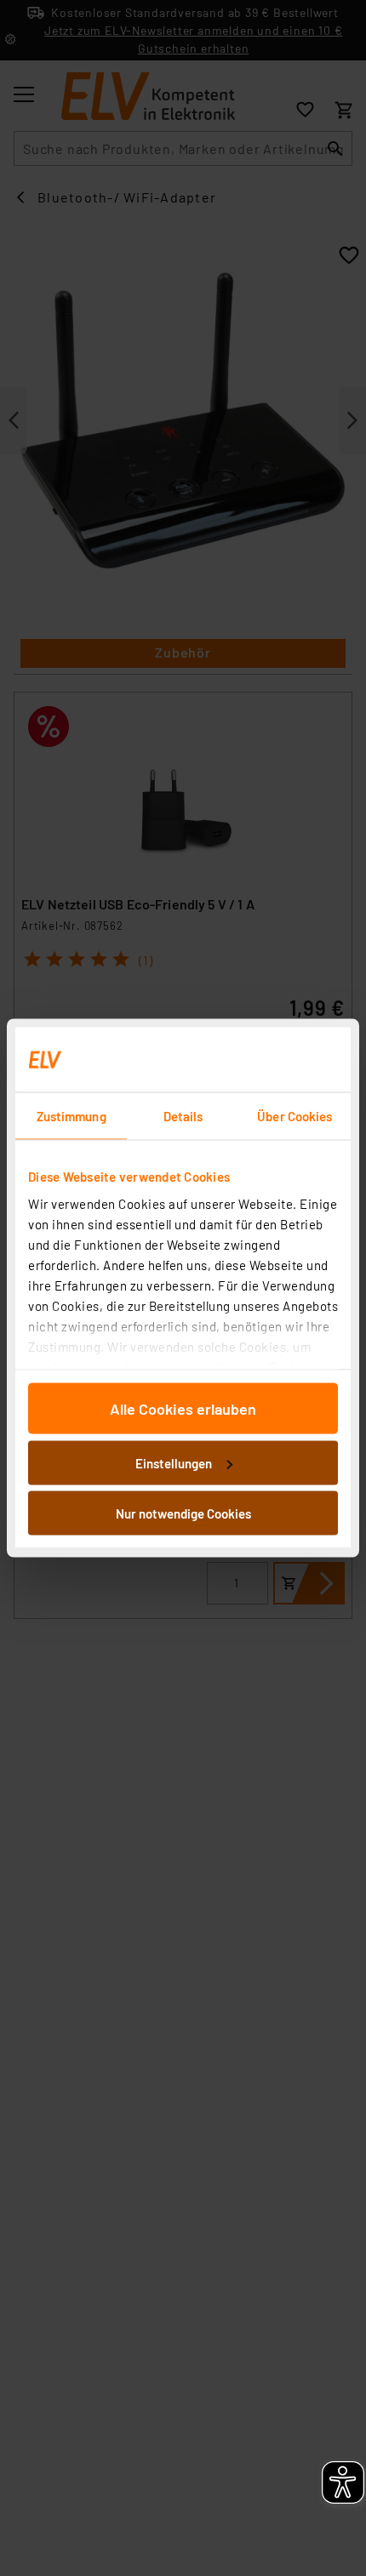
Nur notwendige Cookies (183, 1513)
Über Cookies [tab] (295, 1116)
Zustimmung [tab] (71, 1116)
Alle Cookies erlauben (183, 1409)
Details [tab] (183, 1116)
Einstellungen (174, 1462)
